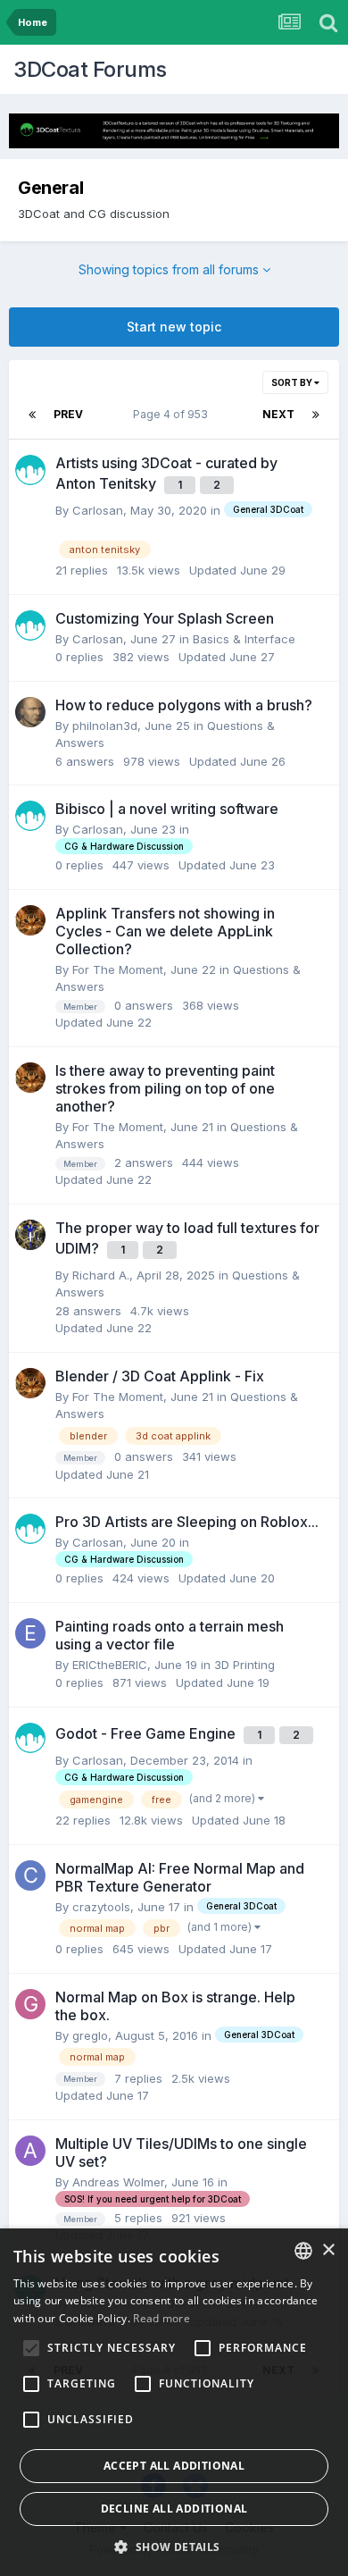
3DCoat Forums (90, 69)
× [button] (328, 2250)
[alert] (174, 2402)
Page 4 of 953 (173, 414)
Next (278, 414)
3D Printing (244, 1665)
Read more (162, 2318)
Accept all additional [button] (174, 2466)
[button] (174, 2547)
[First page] (32, 415)
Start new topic (174, 327)
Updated (237, 570)
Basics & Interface (244, 639)
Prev (68, 414)
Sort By (293, 382)
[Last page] (316, 415)
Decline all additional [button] (174, 2509)
